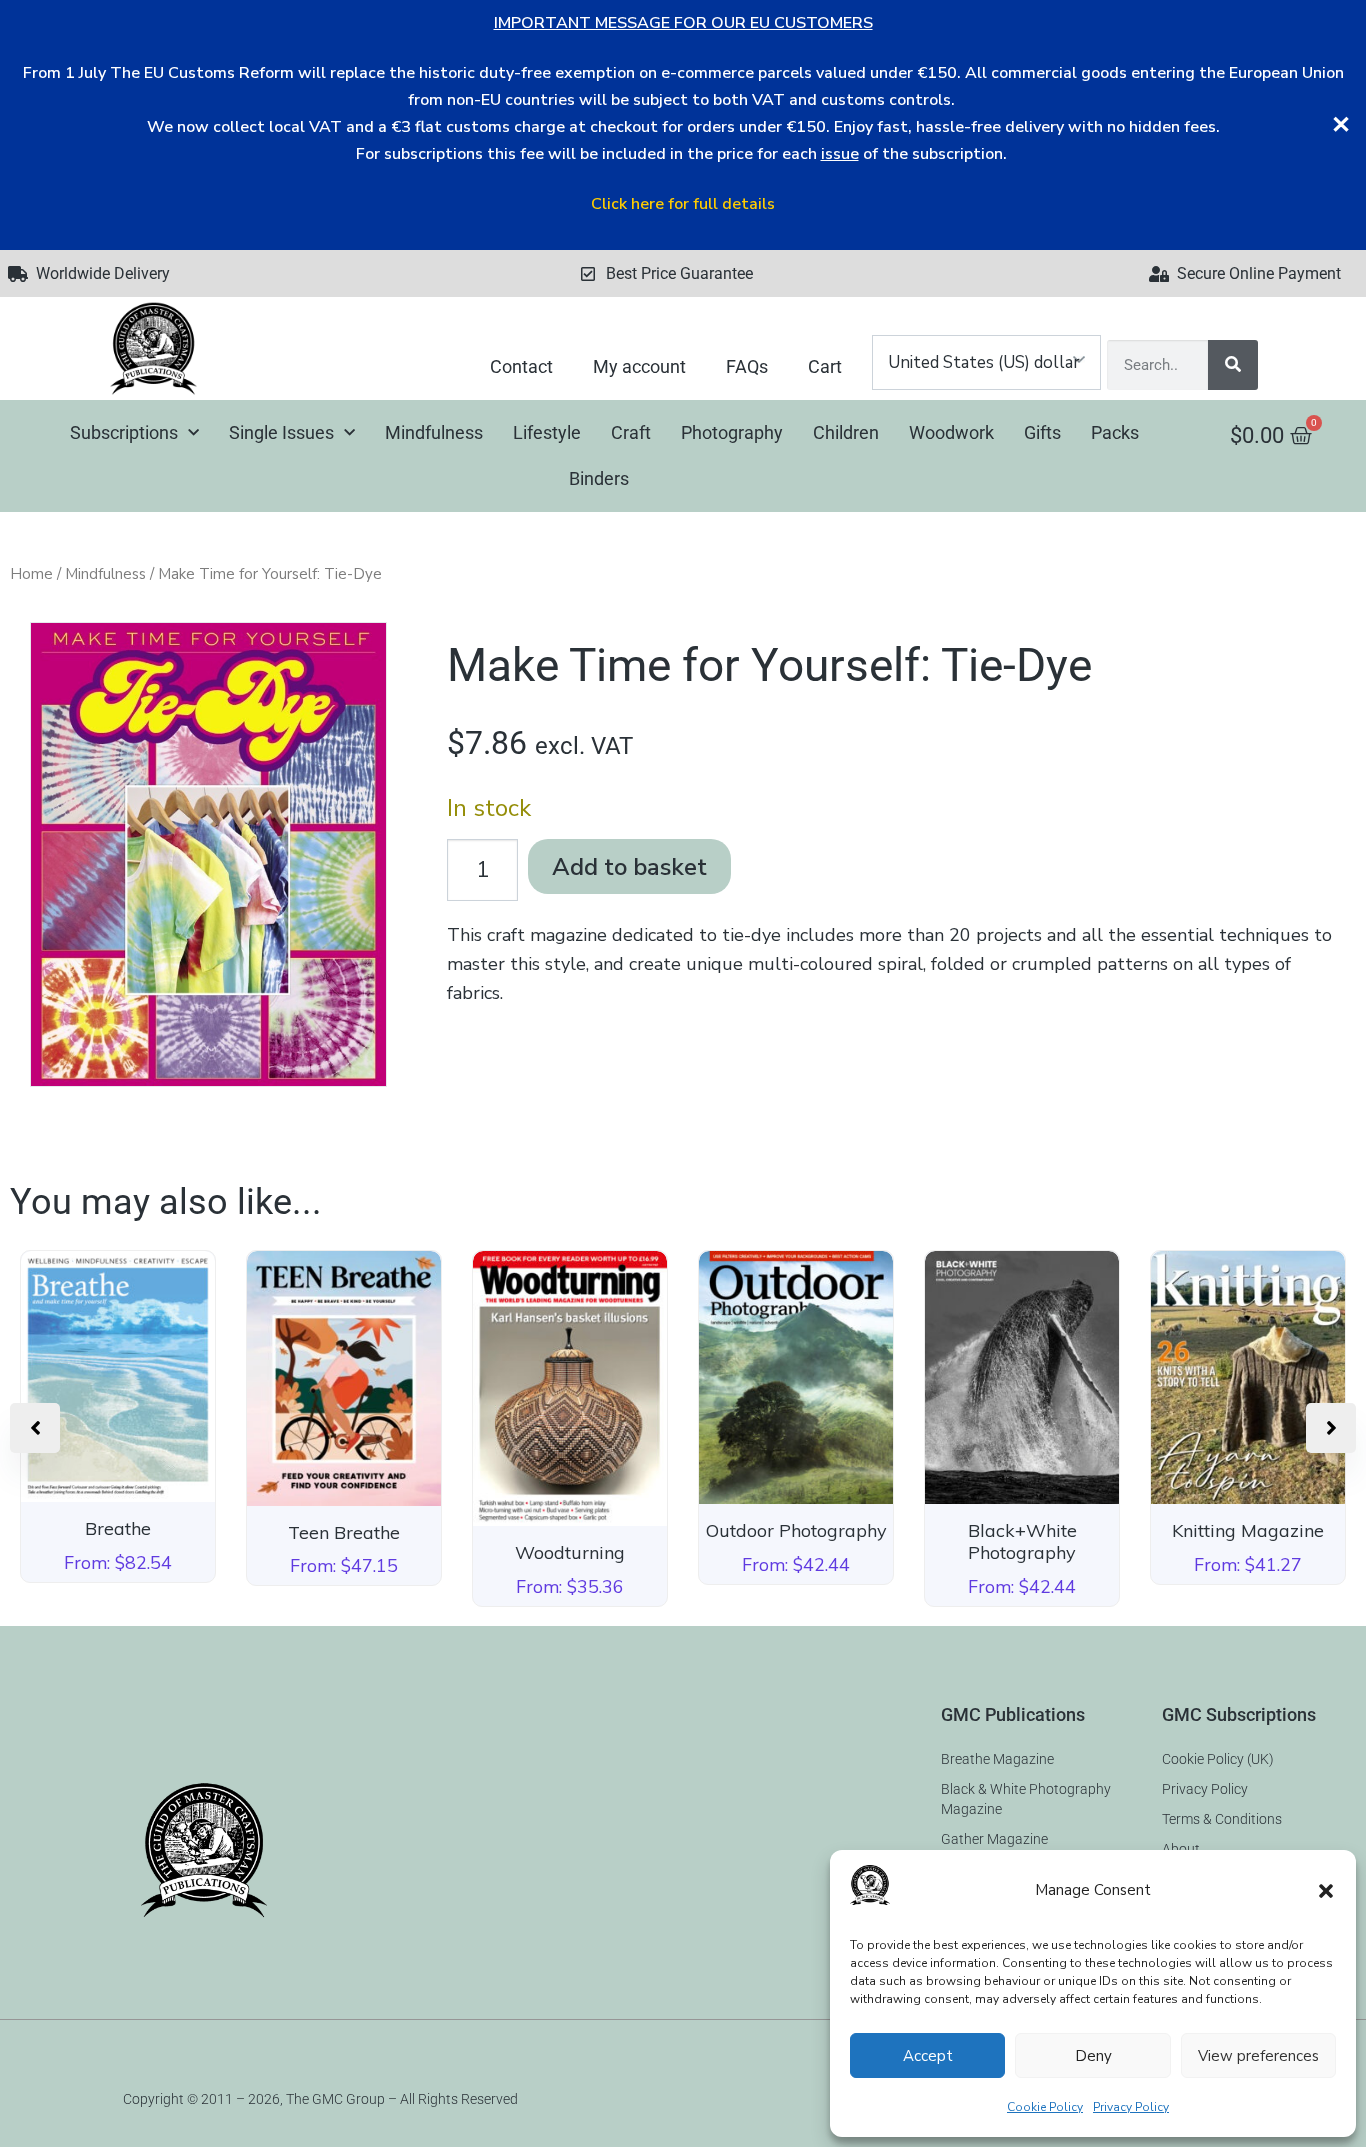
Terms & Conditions (1222, 1819)
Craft (631, 432)
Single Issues (281, 432)
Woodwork (951, 432)
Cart (825, 366)
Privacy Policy (1131, 2107)
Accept (928, 2056)
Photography (732, 432)
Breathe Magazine (997, 1759)
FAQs (747, 366)
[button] (1326, 1891)
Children (846, 432)
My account (639, 366)
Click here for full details (683, 204)
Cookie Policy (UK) (1218, 1759)
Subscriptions (124, 432)
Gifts (1042, 432)
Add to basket (629, 867)
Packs (1115, 432)
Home (31, 574)
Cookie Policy (1045, 2107)
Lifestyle (547, 432)
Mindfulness (434, 432)
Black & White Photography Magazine (1026, 1799)
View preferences (1258, 2056)
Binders (599, 478)
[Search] (1233, 365)
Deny (1093, 2056)
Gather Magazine (994, 1839)
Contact (521, 366)
